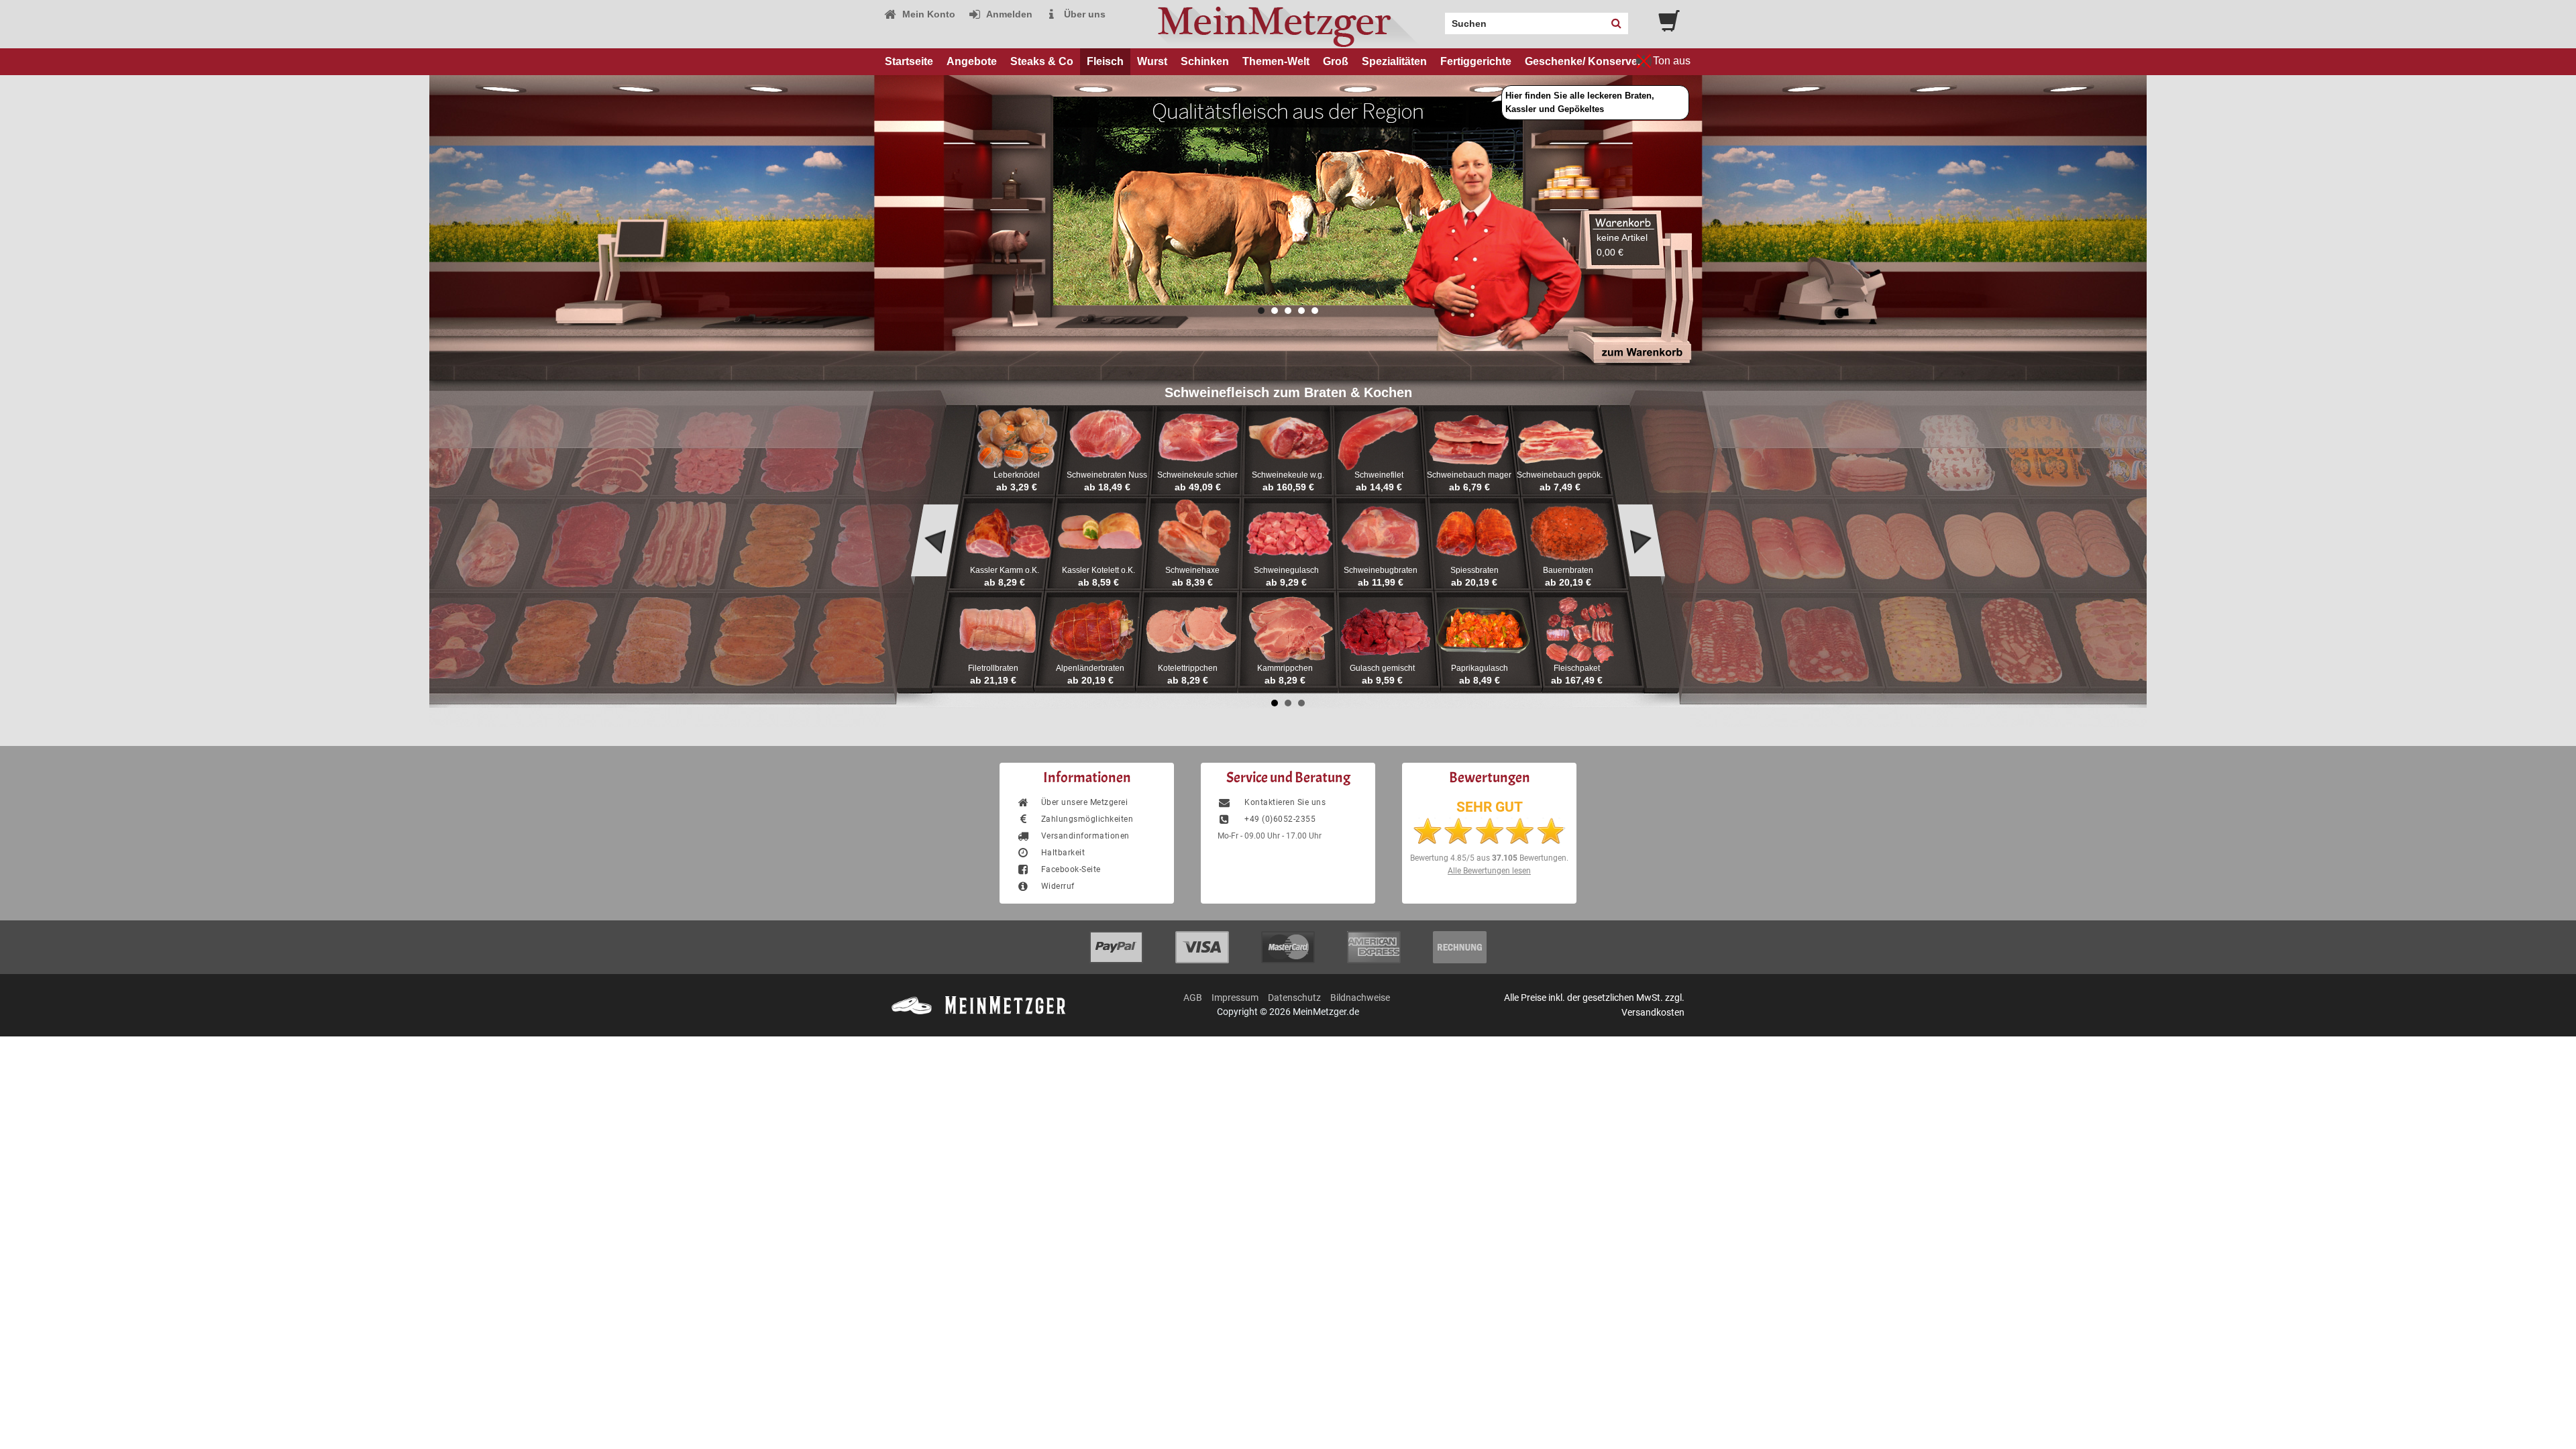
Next (1642, 549)
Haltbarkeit (1063, 853)
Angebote (972, 61)
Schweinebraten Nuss (1107, 475)
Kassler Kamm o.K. (1005, 570)
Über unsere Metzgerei (1084, 802)
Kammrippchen (1285, 668)
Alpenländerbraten (1090, 668)
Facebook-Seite (1071, 869)
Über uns (1083, 14)
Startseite (909, 61)
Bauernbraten (1568, 570)
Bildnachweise (1360, 998)
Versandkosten (1653, 1012)
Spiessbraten (1474, 570)
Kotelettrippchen (1188, 668)
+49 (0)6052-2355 (1279, 819)
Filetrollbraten (993, 668)
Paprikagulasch (1480, 668)
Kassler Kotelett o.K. (1098, 570)
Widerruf (1058, 886)
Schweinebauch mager (1469, 475)
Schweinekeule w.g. (1288, 475)
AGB (1193, 998)
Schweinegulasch (1286, 570)
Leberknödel (1017, 475)
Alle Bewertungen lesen (1489, 871)
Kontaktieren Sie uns (1284, 802)
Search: (1437, 19)
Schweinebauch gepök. (1560, 475)
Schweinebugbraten (1381, 570)
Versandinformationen (1085, 836)
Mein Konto (927, 14)
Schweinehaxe (1192, 570)
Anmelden (1008, 14)
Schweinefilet (1379, 475)
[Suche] (1616, 23)
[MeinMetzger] (1288, 24)
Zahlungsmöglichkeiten (1087, 819)
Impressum (1235, 998)
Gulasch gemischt (1382, 668)
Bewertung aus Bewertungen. (1489, 858)
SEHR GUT (1490, 807)
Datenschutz (1294, 998)
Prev (934, 549)
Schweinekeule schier (1197, 475)
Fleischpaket (1577, 668)
